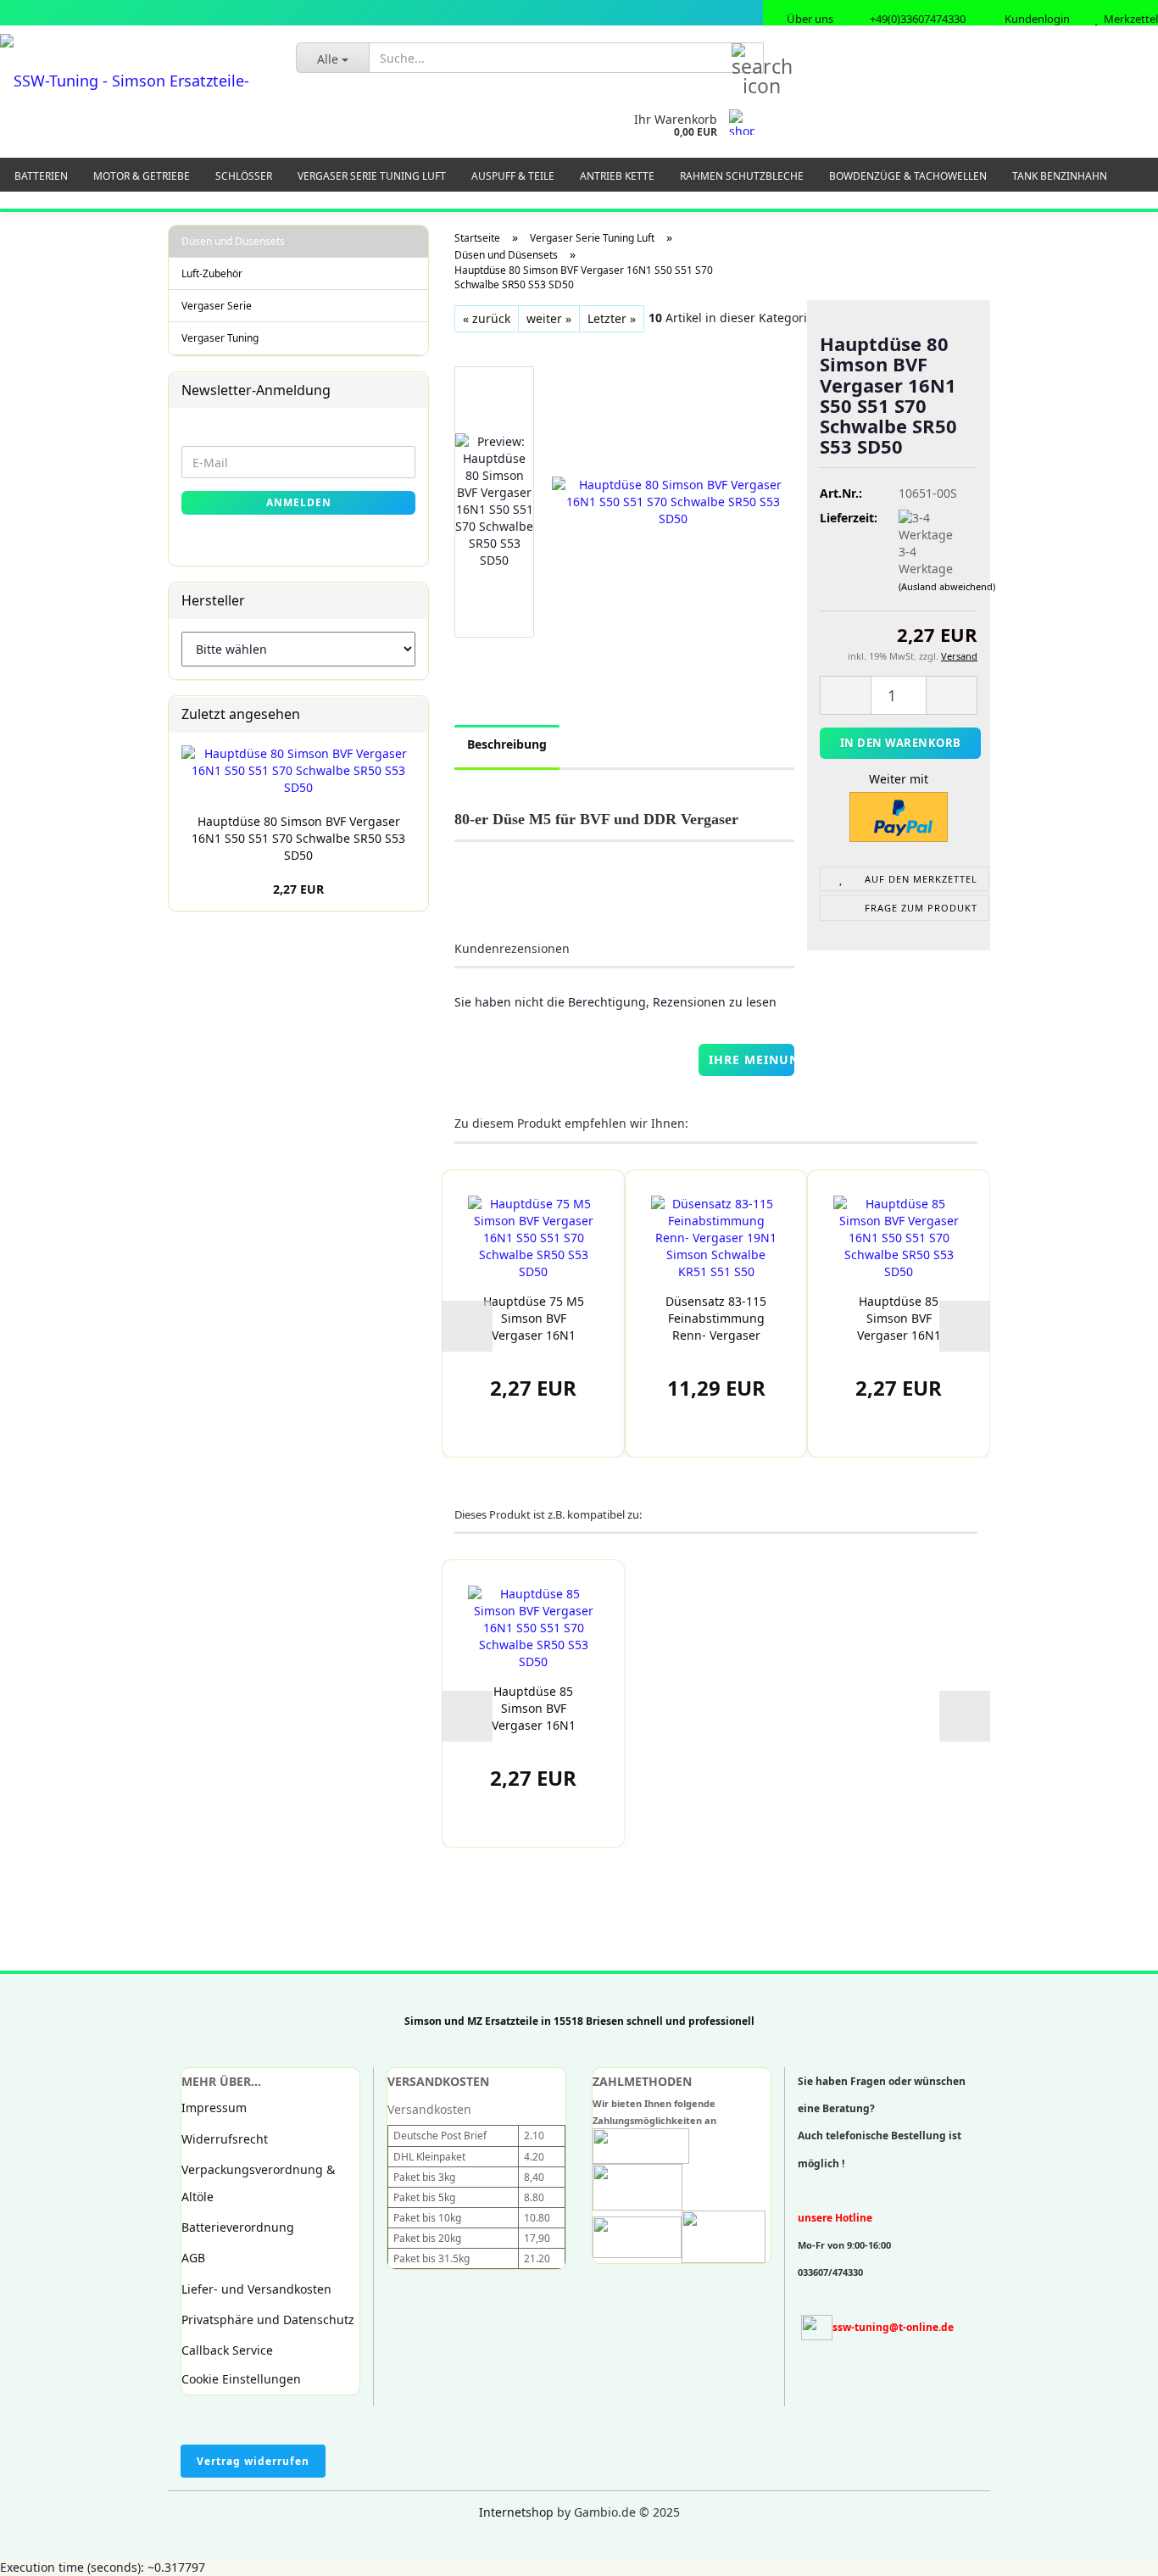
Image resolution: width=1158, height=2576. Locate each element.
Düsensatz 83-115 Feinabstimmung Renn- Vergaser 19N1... (716, 1319)
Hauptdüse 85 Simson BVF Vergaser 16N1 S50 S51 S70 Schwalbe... (899, 1319)
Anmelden (299, 502)
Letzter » (612, 318)
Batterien (41, 176)
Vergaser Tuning (220, 338)
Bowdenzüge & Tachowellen (908, 176)
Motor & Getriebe (142, 176)
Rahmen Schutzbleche (742, 176)
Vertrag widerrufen (253, 2461)
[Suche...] (748, 59)
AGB (193, 2258)
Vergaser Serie (217, 306)
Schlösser (244, 176)
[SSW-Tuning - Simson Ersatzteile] (135, 81)
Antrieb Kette (617, 176)
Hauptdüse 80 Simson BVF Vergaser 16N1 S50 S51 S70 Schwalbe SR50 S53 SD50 (298, 838)
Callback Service (227, 2350)
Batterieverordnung (238, 2227)
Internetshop (516, 2512)
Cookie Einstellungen (241, 2379)
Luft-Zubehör (212, 273)
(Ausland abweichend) (947, 586)
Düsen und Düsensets (233, 241)
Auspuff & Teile (513, 176)
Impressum (214, 2108)
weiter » (549, 318)
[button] (467, 1326)
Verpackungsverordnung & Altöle (258, 2183)
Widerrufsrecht (225, 2139)
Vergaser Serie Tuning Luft (372, 176)
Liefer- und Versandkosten (256, 2289)
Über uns (809, 18)
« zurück (487, 318)
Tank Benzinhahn (1060, 176)
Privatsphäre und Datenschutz (268, 2320)
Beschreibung (507, 744)
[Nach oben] (47, 2551)
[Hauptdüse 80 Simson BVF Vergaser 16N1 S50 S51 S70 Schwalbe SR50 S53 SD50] (673, 501)
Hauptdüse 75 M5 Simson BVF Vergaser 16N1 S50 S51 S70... (534, 1319)
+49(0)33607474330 (916, 18)
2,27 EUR (298, 889)
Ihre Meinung (752, 1059)
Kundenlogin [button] (1035, 18)
